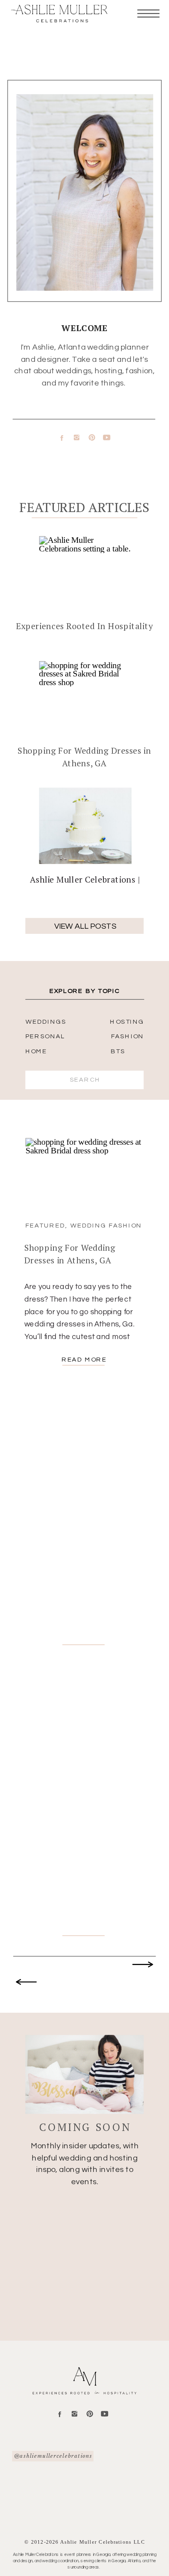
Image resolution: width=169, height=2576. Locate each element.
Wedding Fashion (106, 1225)
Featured (45, 1225)
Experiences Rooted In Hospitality (84, 626)
